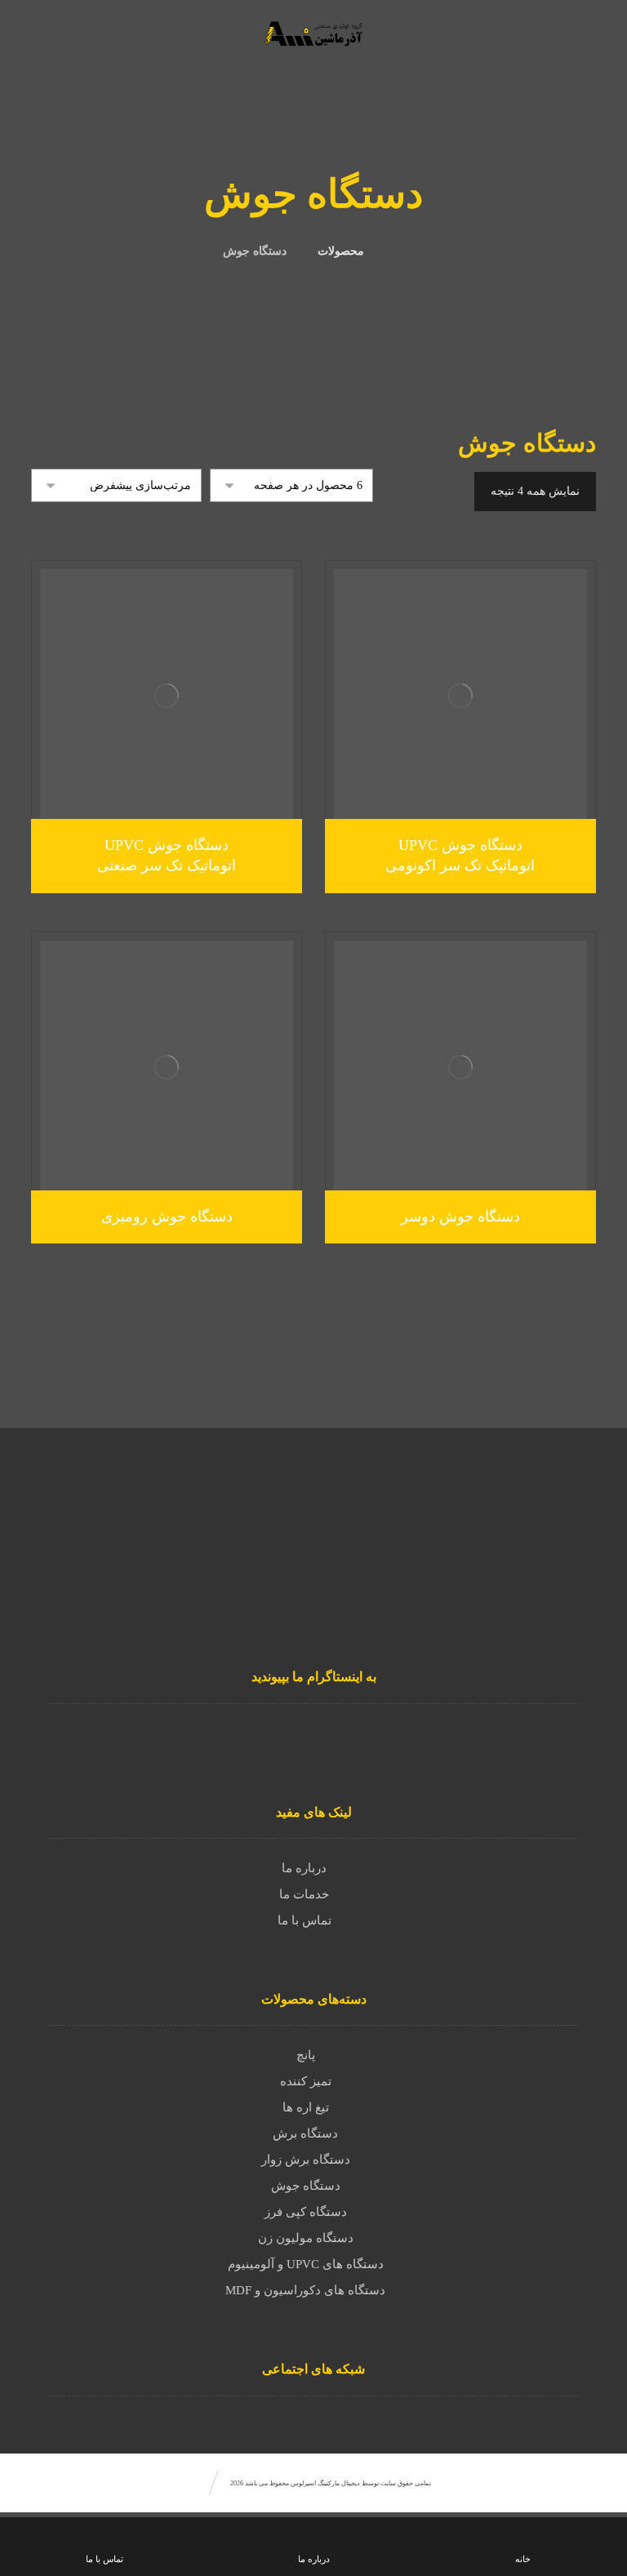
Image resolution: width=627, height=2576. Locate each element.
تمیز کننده (306, 2081)
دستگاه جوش (306, 2186)
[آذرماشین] (567, 1733)
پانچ (306, 2055)
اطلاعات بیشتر (451, 793)
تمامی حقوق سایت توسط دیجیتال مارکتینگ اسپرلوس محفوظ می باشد (337, 2483)
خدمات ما (304, 1894)
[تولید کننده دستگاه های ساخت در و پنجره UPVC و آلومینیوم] (313, 33)
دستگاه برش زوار (306, 2160)
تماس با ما (305, 1920)
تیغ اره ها (306, 2107)
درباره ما (304, 1868)
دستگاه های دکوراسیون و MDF (305, 2290)
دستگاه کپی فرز (306, 2212)
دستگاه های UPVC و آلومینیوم (306, 2264)
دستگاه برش (305, 2133)
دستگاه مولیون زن (306, 2238)
